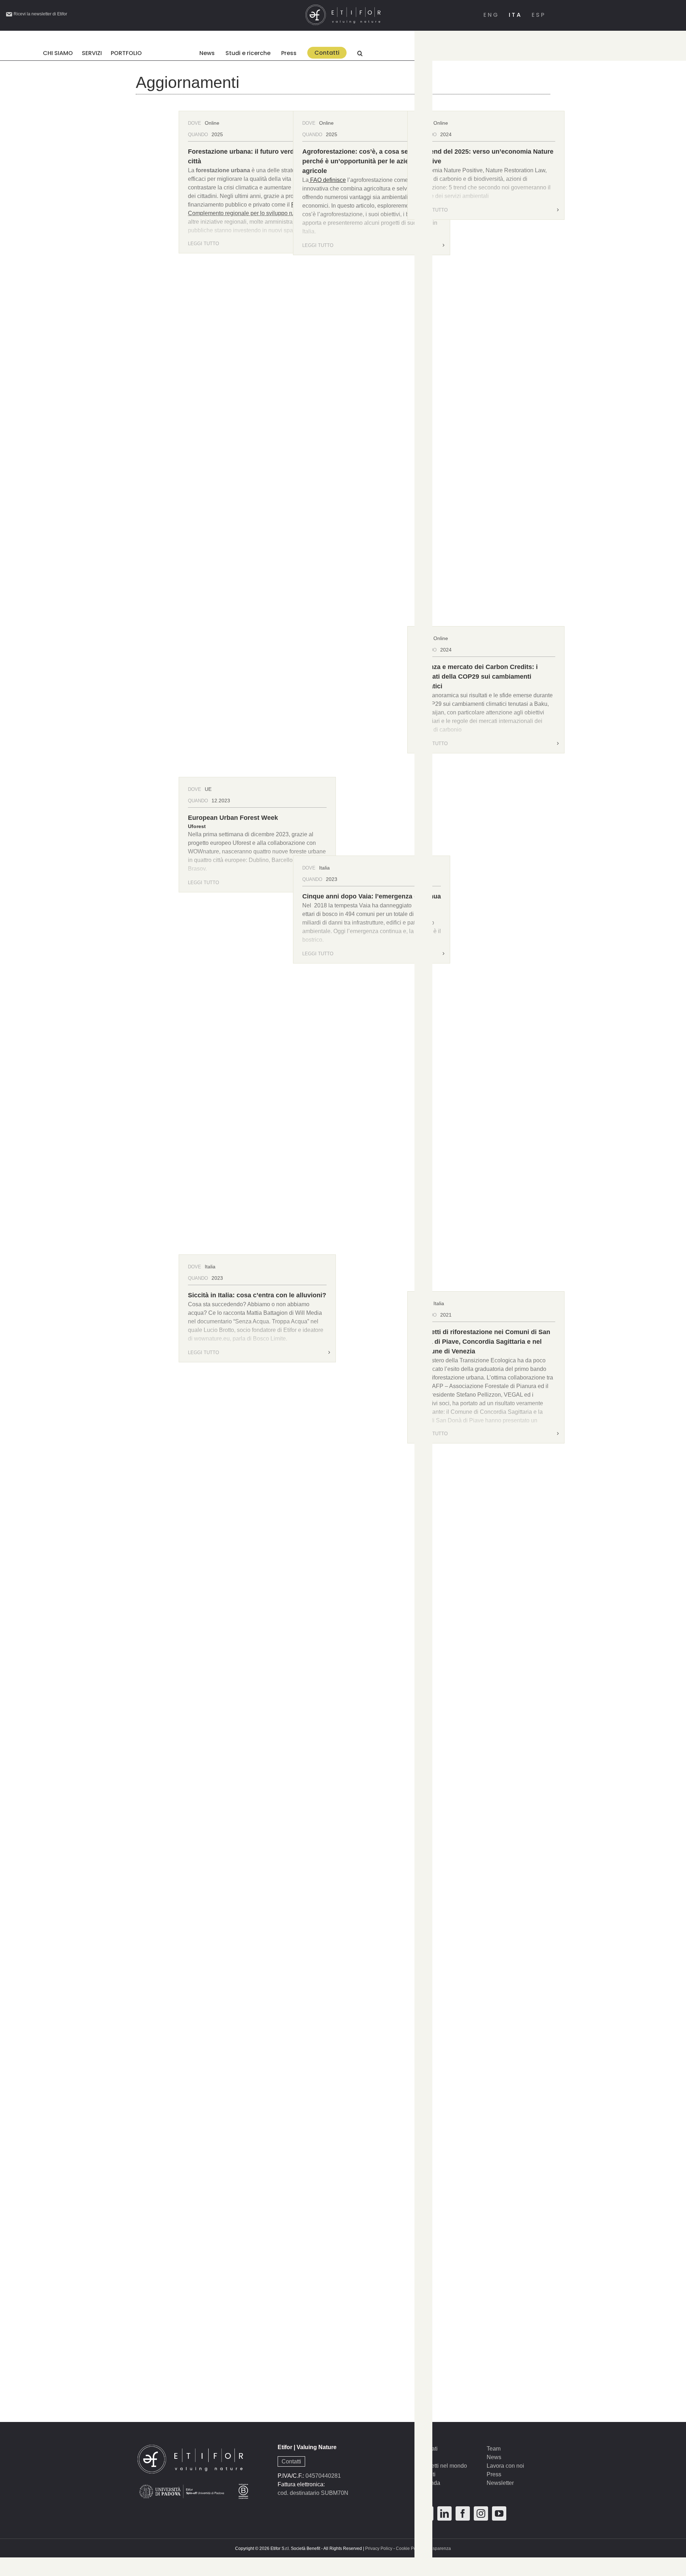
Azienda (430, 2483)
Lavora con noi (505, 2466)
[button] (360, 53)
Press (494, 2474)
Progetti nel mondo (443, 2466)
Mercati (428, 2449)
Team (494, 2449)
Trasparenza (439, 2548)
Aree (425, 2457)
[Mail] (426, 2513)
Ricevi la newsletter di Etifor (40, 14)
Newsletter (500, 2483)
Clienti (427, 2474)
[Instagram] (481, 2513)
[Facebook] (463, 2513)
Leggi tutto (203, 244)
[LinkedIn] (444, 2513)
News (494, 2457)
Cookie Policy (409, 2548)
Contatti (291, 2461)
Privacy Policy (379, 2548)
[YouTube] (499, 2513)
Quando (198, 135)
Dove (195, 123)
